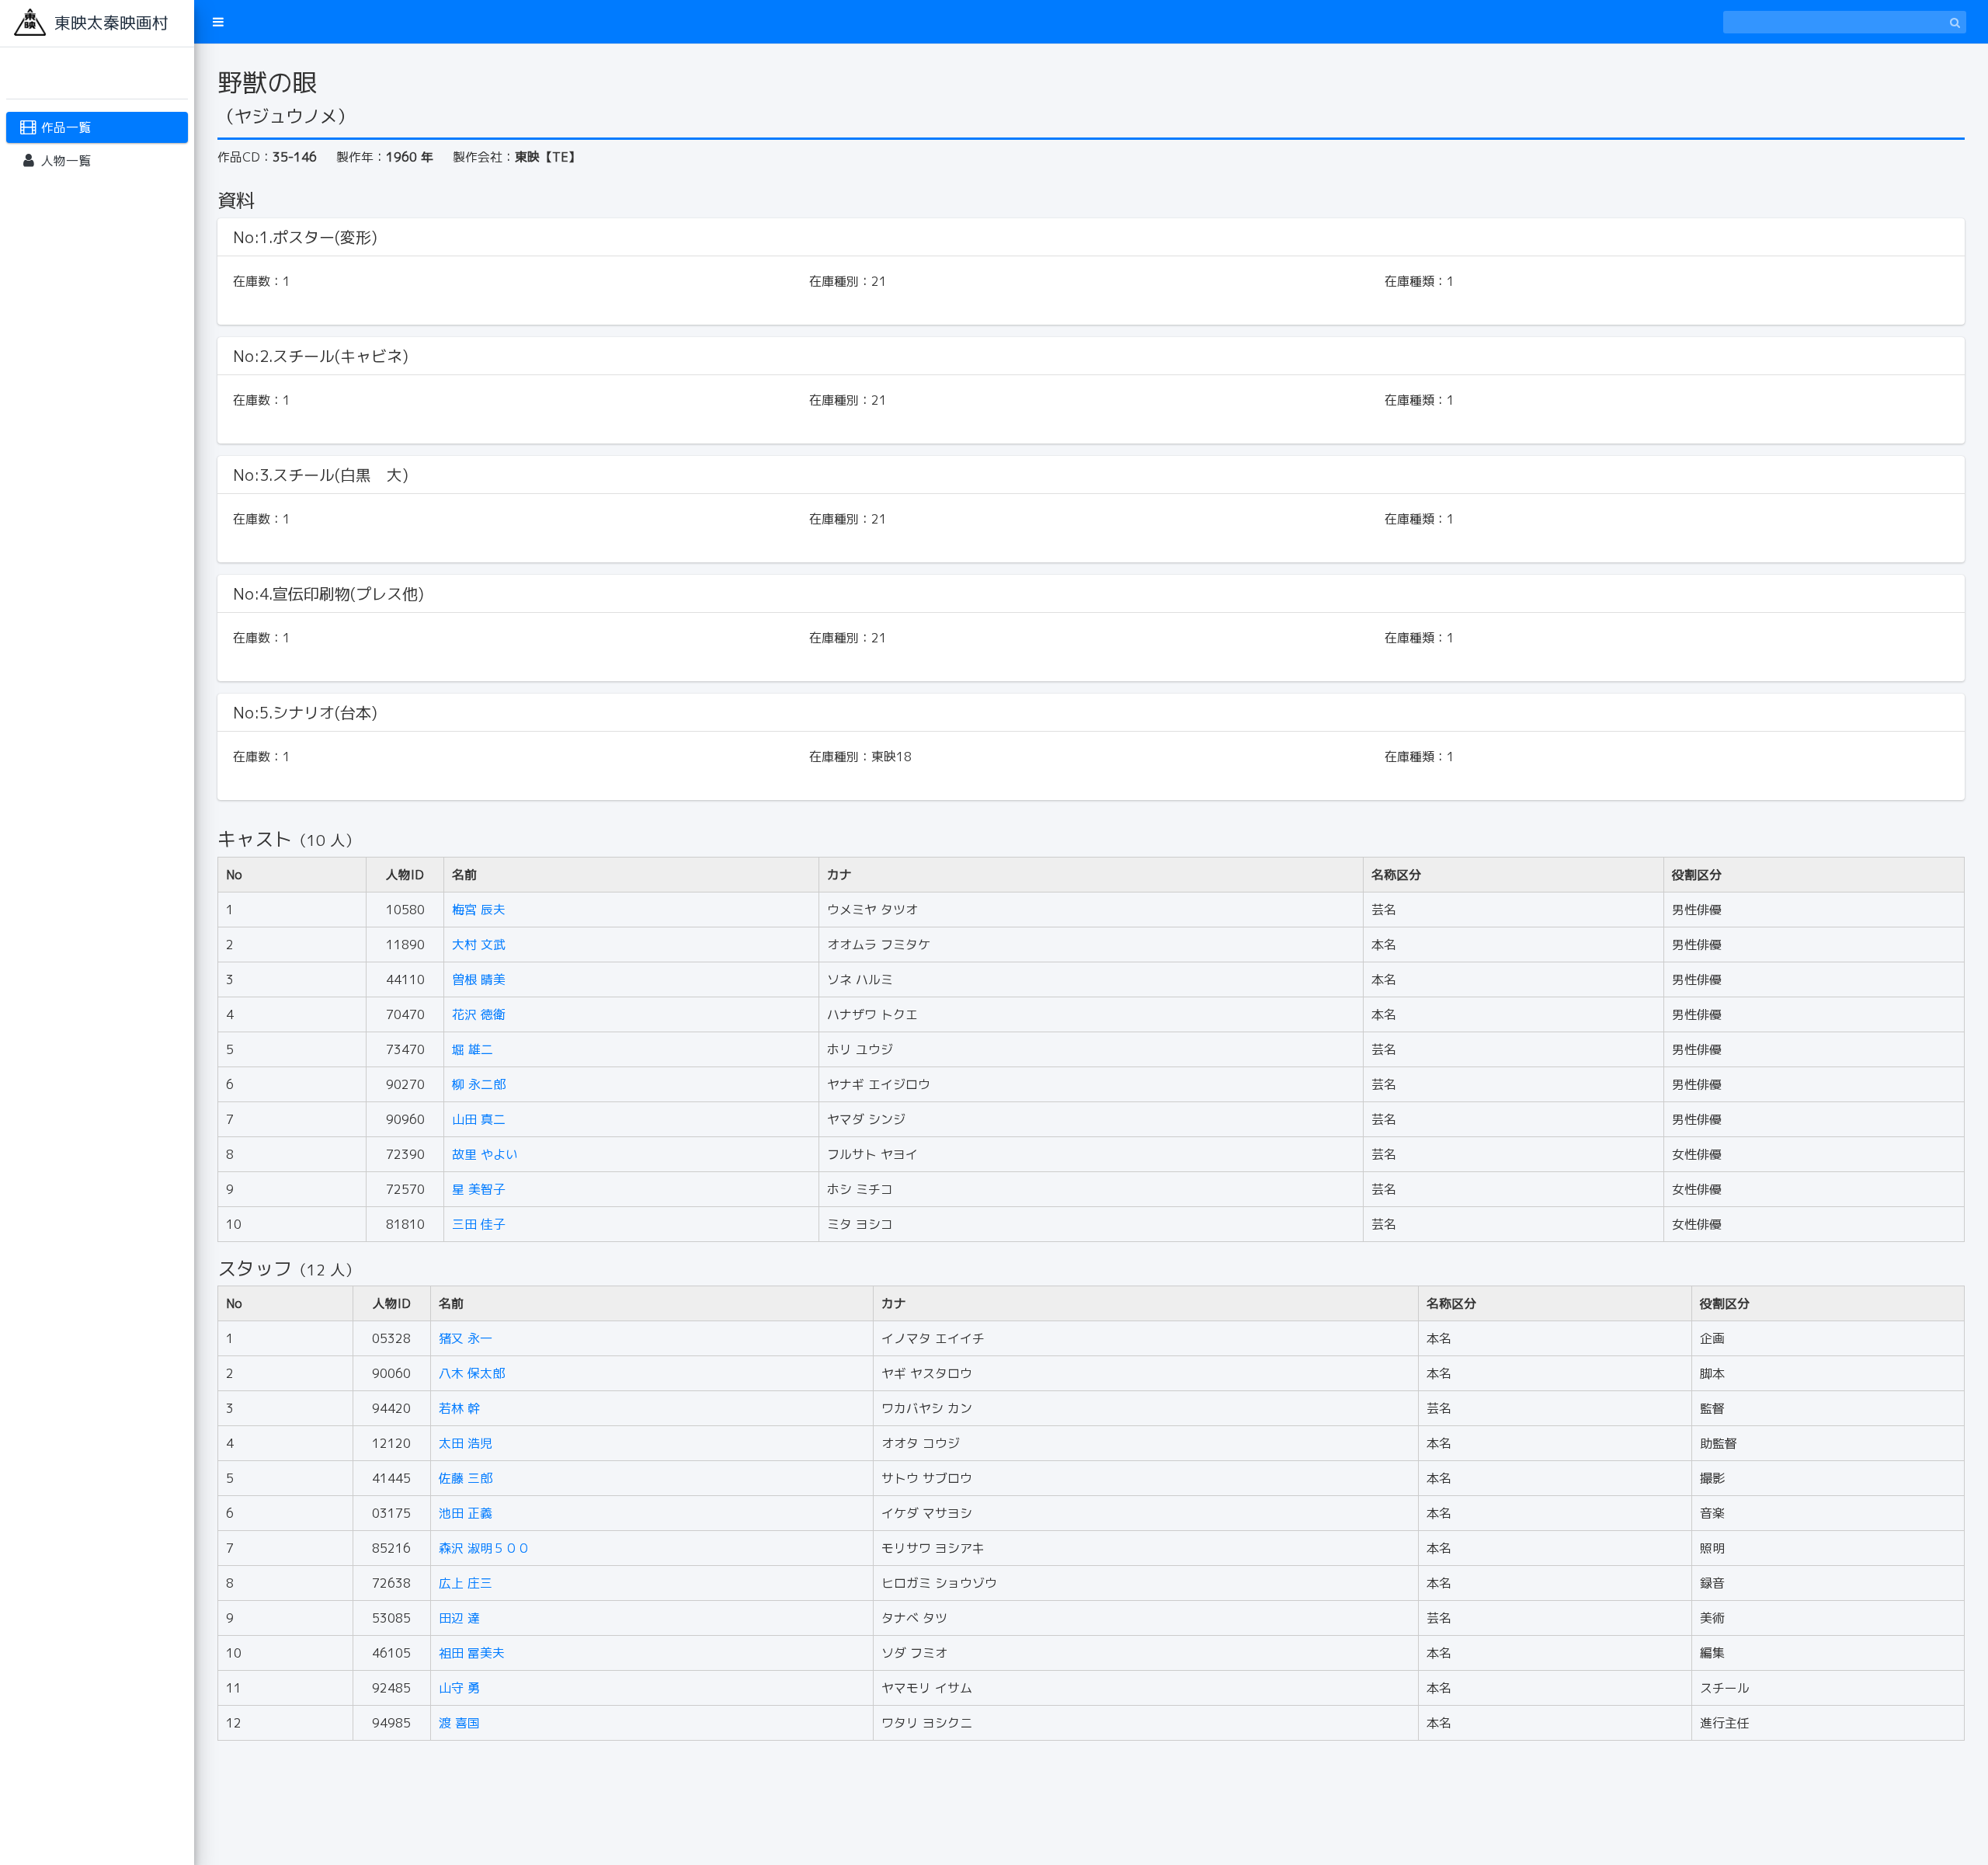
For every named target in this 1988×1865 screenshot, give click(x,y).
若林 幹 (459, 1408)
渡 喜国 (459, 1723)
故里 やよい (485, 1154)
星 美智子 (479, 1189)
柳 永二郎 (479, 1084)
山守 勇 (459, 1688)
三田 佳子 (479, 1224)
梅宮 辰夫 (479, 910)
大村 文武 (479, 945)
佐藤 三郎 (466, 1478)
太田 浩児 (466, 1443)
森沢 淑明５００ (484, 1548)
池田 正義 (466, 1513)
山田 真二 (479, 1119)
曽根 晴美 (479, 979)
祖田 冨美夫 (472, 1653)
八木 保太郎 (472, 1373)
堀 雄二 (473, 1049)
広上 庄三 (466, 1583)
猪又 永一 (466, 1338)
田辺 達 (459, 1618)
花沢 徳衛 (479, 1014)
